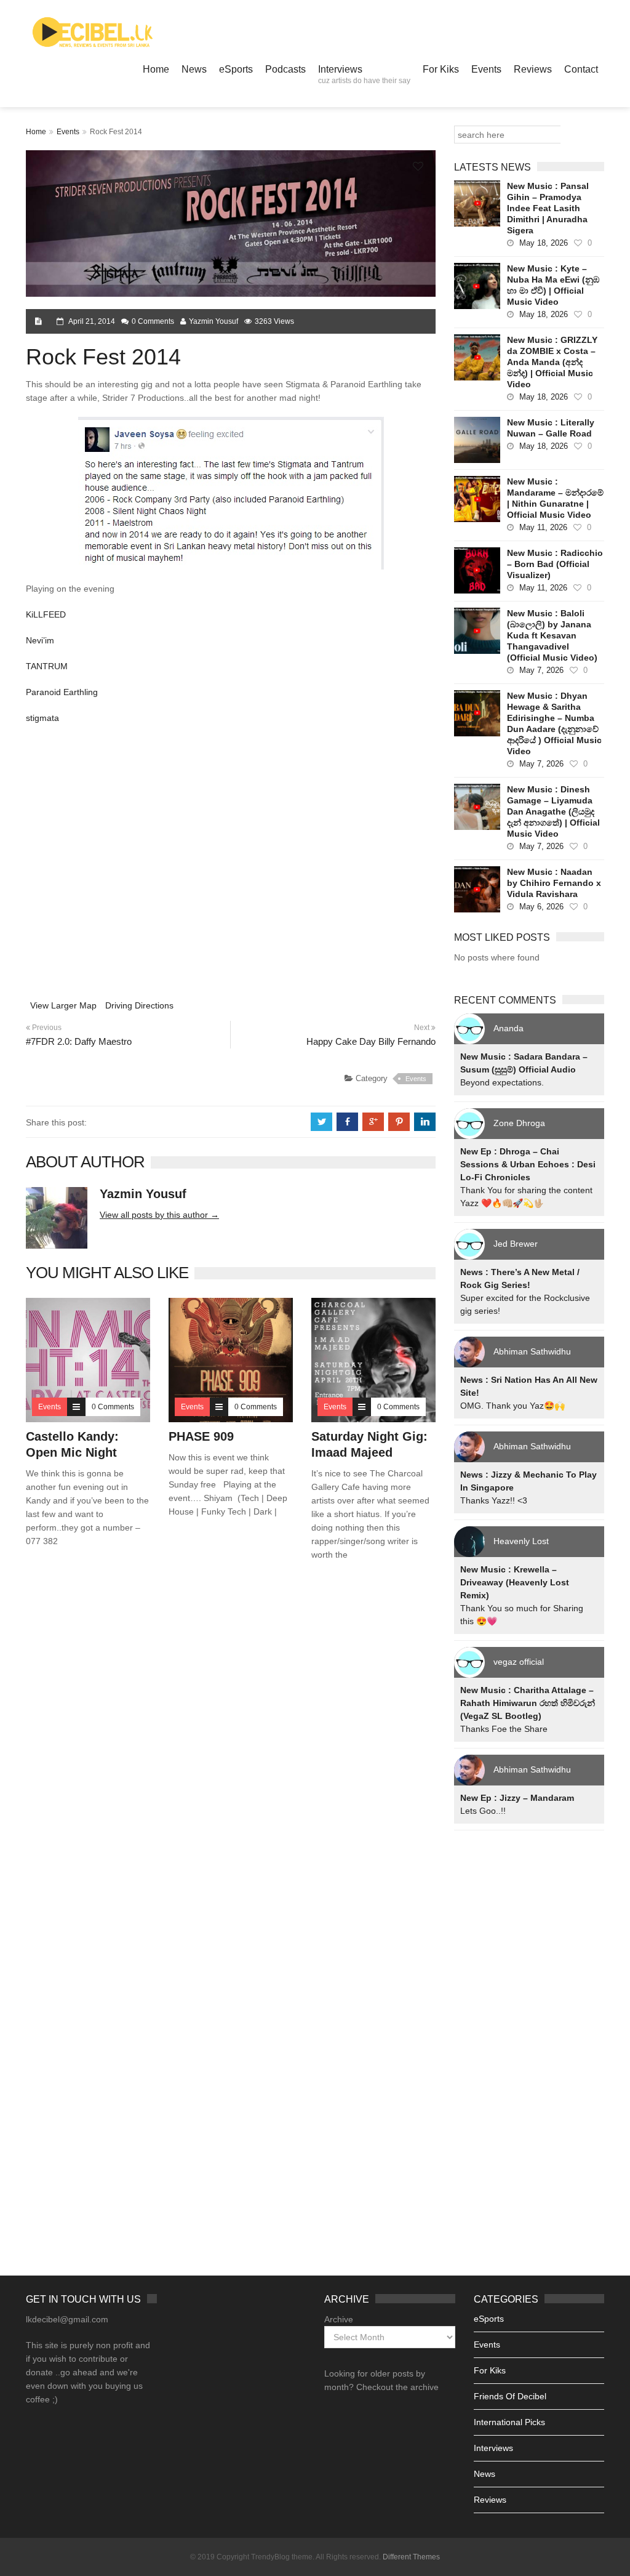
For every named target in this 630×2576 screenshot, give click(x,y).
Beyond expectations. (502, 1082)
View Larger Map (63, 1005)
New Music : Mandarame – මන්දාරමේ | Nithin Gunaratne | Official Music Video (555, 498)
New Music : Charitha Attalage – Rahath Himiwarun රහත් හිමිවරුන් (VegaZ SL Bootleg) (528, 1703)
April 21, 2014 (92, 321)
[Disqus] (231, 1747)
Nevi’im (40, 640)
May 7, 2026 (541, 670)
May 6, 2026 (541, 907)
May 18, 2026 (544, 243)
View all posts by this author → (159, 1215)
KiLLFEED (46, 614)
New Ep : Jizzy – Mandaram (517, 1798)
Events (486, 69)
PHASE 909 (201, 1436)
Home (156, 69)
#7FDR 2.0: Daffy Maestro (79, 1041)
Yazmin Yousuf (213, 321)
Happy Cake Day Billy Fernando (371, 1041)
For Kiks (441, 69)
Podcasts (285, 69)
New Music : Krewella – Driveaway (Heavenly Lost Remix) (515, 1582)
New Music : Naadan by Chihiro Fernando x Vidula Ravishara (554, 883)
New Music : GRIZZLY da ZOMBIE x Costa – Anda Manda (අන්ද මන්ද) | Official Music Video (552, 362)
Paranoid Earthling (62, 692)
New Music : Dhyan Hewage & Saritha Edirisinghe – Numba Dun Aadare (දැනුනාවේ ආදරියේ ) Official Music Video (554, 723)
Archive (339, 2319)
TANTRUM (47, 666)
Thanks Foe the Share (504, 1729)
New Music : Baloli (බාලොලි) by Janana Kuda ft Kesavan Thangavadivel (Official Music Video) (552, 635)
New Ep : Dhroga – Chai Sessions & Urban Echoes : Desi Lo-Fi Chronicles (528, 1164)
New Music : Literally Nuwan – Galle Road (551, 428)
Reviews (533, 69)
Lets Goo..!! (483, 1811)
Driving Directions (139, 1005)
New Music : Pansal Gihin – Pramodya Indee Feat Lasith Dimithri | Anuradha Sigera (548, 208)
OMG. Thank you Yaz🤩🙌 (512, 1406)
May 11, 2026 (543, 527)
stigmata (42, 718)
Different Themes (411, 2557)
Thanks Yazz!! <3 (494, 1500)
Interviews (364, 74)
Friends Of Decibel (510, 2396)
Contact (581, 69)
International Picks (509, 2422)
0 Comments (153, 321)
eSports (236, 69)
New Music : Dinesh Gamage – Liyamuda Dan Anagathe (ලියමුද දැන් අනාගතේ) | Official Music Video (553, 811)
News (194, 69)
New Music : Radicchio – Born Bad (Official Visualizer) (555, 564)
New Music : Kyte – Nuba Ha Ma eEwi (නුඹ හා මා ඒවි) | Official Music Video (553, 285)
